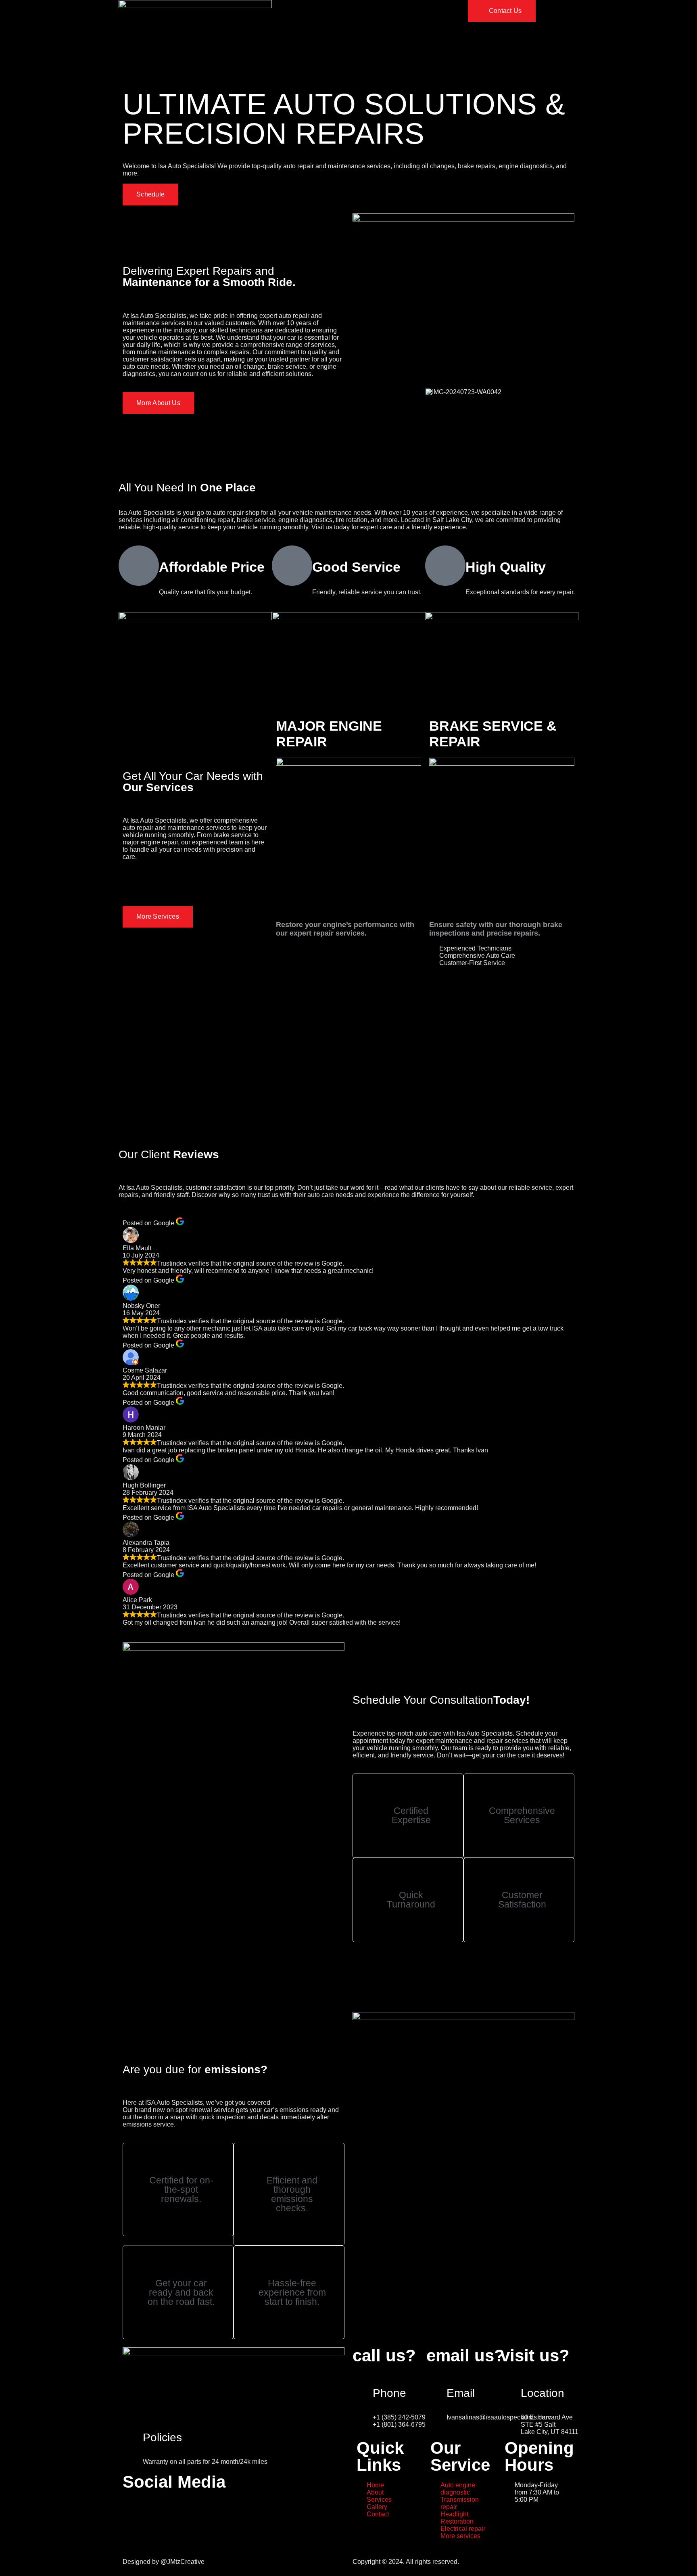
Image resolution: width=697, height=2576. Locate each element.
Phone (389, 2393)
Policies (162, 2437)
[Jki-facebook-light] (133, 2509)
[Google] (176, 2509)
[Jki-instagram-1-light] (154, 2509)
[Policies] (133, 2427)
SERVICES (352, 16)
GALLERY (391, 16)
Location (543, 2393)
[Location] (511, 2382)
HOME (286, 16)
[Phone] (363, 2382)
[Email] (436, 2382)
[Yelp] (198, 2509)
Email (461, 2393)
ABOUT (317, 16)
